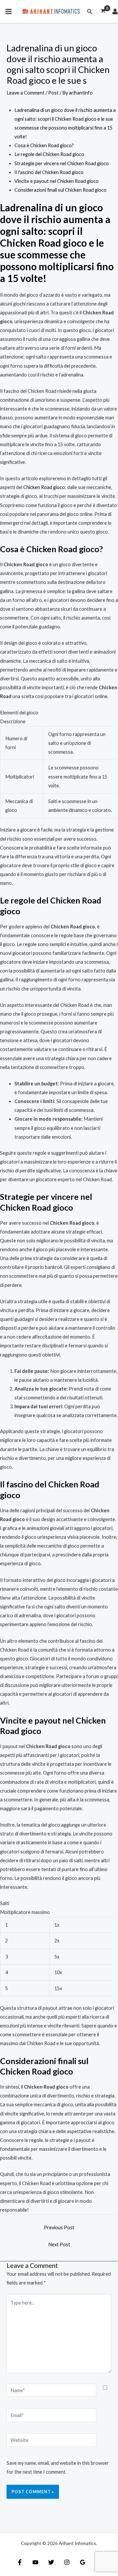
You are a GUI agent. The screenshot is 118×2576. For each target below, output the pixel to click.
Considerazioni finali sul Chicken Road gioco (60, 190)
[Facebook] (20, 2562)
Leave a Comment (26, 93)
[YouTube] (35, 2562)
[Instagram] (67, 2562)
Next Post (59, 2244)
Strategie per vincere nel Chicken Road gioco (62, 163)
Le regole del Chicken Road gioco (49, 154)
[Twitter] (51, 2562)
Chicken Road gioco (44, 487)
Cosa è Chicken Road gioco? (44, 145)
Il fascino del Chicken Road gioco (49, 172)
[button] (90, 12)
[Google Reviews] (83, 2562)
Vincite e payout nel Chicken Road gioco (57, 181)
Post (53, 93)
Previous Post (59, 2227)
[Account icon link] (115, 11)
